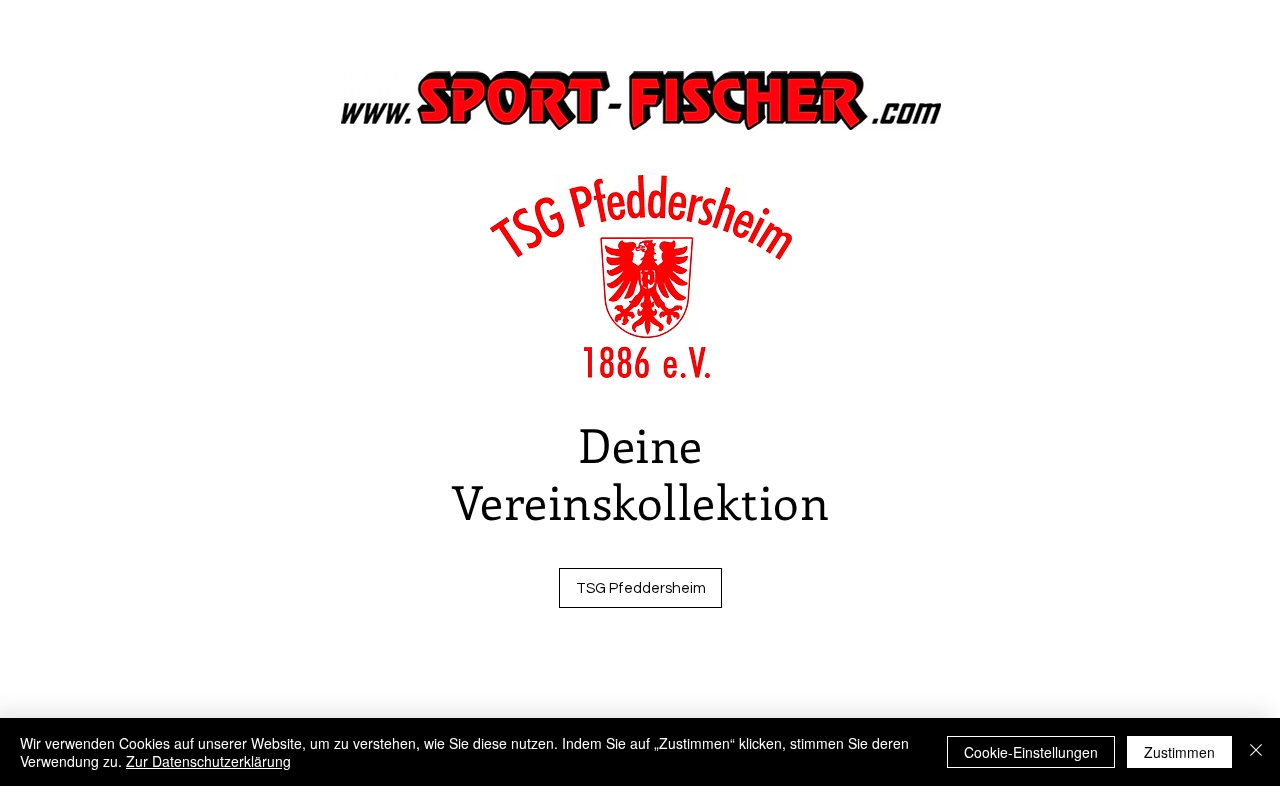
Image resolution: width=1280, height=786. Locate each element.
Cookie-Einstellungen (1031, 752)
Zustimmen (1179, 752)
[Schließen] (1256, 752)
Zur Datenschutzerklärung (208, 761)
